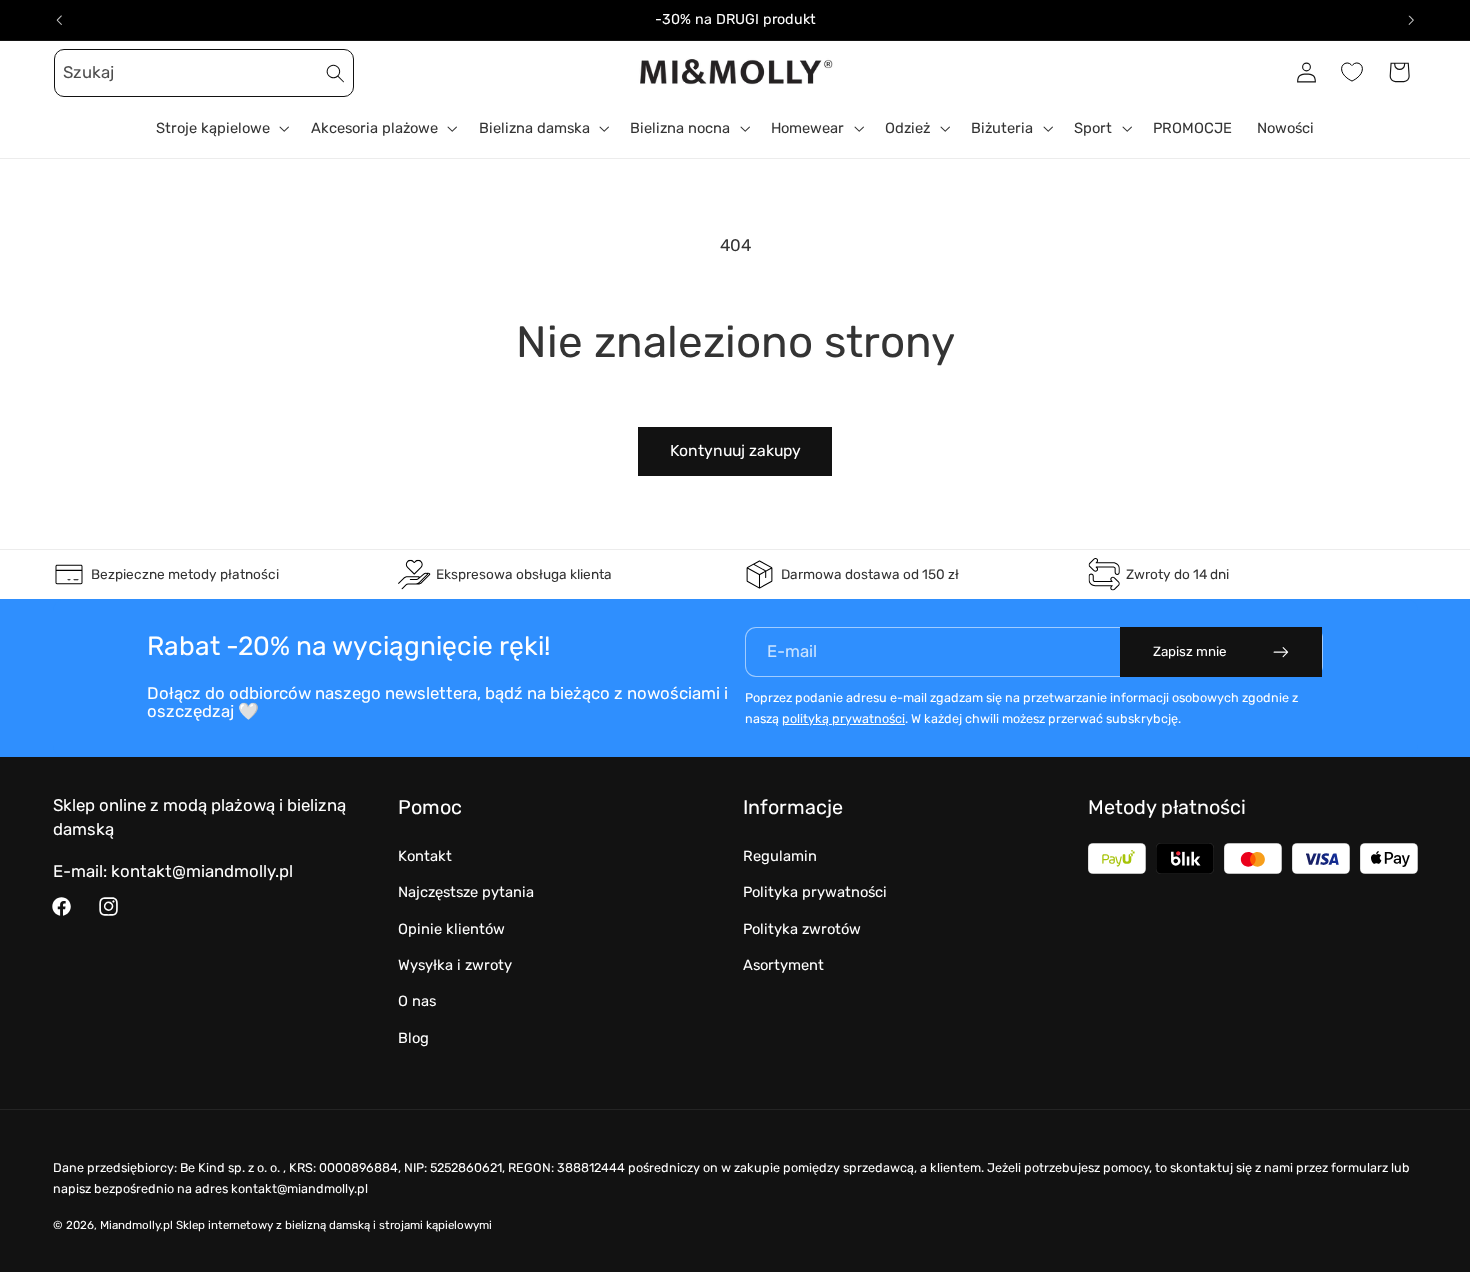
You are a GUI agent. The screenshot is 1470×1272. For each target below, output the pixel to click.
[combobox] (204, 72)
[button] (76, 72)
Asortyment (783, 965)
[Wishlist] (1352, 72)
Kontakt (425, 856)
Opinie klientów (451, 929)
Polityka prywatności (815, 892)
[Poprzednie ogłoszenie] (59, 20)
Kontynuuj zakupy (735, 450)
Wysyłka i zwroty (455, 965)
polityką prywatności (843, 718)
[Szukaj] (336, 73)
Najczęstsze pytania (466, 892)
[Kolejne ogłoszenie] (1411, 20)
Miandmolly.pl (136, 1225)
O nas (417, 1001)
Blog (413, 1038)
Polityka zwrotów (802, 929)
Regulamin (780, 856)
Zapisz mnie (1189, 651)
